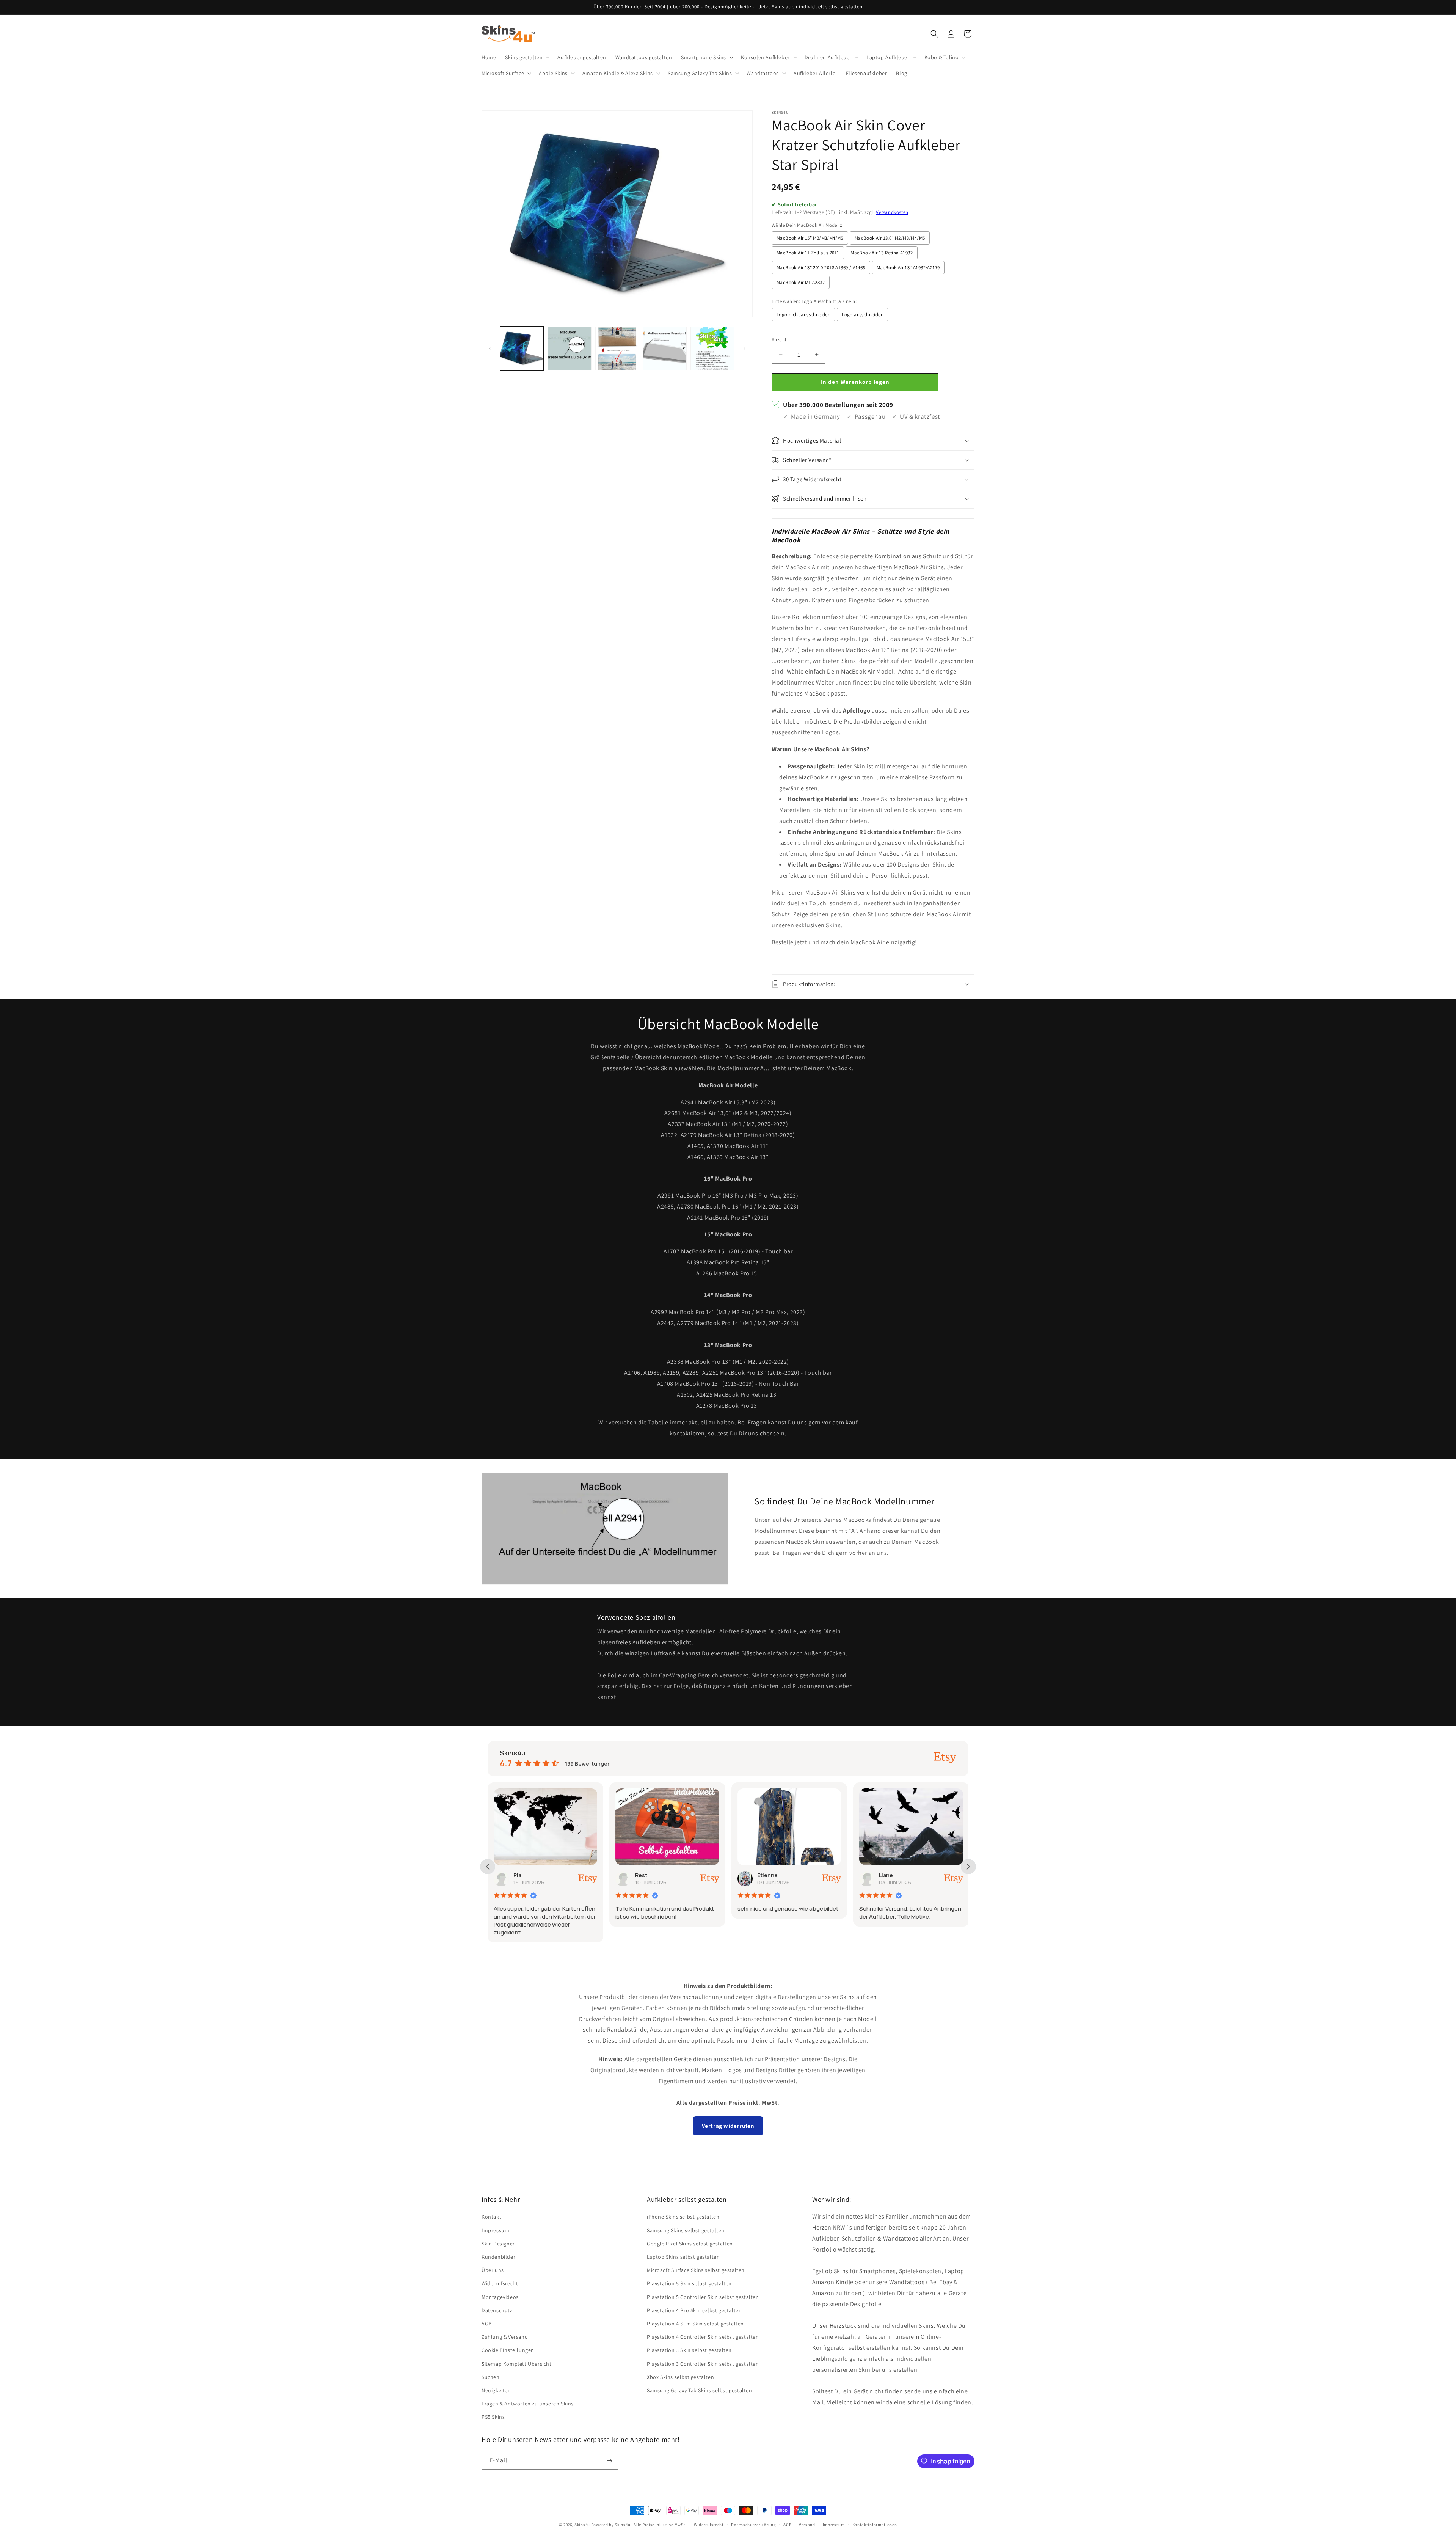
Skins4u (582, 2525)
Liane (764, 1875)
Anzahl (779, 340)
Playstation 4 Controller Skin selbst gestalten (703, 2337)
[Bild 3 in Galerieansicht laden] (617, 348)
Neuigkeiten (496, 2390)
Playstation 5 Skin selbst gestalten (689, 2283)
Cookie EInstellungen (508, 2350)
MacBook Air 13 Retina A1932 (882, 253)
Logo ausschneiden (863, 315)
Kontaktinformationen (875, 2525)
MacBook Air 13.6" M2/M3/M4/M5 (890, 238)
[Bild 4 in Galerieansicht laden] (664, 348)
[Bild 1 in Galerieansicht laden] (522, 348)
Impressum (495, 2230)
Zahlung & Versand (505, 2337)
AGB (487, 2324)
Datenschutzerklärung (753, 2525)
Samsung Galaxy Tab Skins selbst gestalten (700, 2390)
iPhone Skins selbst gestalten (683, 2217)
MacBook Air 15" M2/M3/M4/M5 (810, 238)
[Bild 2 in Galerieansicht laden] (569, 348)
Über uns (493, 2270)
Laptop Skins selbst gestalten (683, 2257)
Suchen (491, 2377)
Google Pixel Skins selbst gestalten (690, 2244)
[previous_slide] (488, 1867)
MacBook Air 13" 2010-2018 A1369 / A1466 (821, 268)
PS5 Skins (493, 2417)
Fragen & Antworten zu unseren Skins (528, 2404)
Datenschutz (497, 2310)
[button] (527, 57)
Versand (807, 2525)
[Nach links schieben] (490, 349)
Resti (520, 1875)
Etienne (646, 1875)
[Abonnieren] (609, 2461)
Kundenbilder (498, 2257)
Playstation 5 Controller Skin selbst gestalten (703, 2297)
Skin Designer (498, 2244)
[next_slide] (968, 1867)
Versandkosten (892, 212)
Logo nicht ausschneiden (803, 315)
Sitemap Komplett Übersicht (517, 2364)
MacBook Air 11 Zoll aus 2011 (808, 253)
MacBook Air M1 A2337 (801, 282)
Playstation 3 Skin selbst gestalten (689, 2350)
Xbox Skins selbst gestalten (680, 2377)
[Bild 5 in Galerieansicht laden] (712, 348)
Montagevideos (500, 2297)
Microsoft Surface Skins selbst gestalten (696, 2270)
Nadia (887, 1875)
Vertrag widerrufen (728, 2126)
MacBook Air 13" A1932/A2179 (908, 268)
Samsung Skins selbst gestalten (686, 2230)
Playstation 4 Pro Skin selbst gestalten (694, 2310)
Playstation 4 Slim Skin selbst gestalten (695, 2324)
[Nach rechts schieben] (744, 349)
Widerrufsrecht (500, 2283)
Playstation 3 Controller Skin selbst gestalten (703, 2364)
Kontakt (491, 2217)
